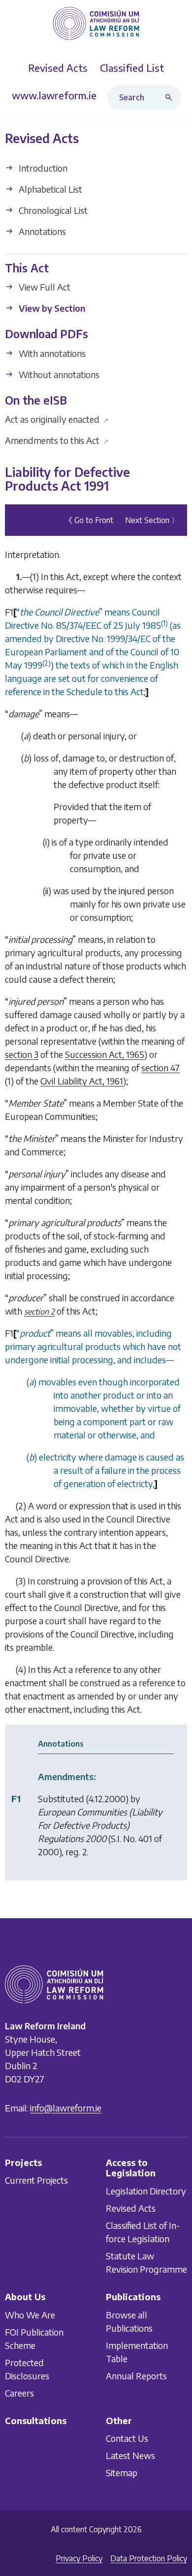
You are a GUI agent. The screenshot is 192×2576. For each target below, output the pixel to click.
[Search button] (171, 97)
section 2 (39, 1312)
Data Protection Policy (149, 2558)
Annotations (41, 231)
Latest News (130, 2455)
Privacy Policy (79, 2558)
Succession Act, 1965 (105, 1054)
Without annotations (58, 374)
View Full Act (44, 287)
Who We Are (30, 2315)
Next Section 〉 (152, 520)
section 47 (160, 1068)
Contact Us (127, 2438)
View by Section (51, 308)
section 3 (22, 1054)
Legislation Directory (146, 2191)
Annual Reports (136, 2376)
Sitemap (122, 2473)
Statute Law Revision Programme (146, 2262)
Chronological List (52, 210)
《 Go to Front (89, 520)
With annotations (51, 353)
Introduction (42, 168)
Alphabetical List (49, 189)
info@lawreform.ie (66, 2108)
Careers (19, 2393)
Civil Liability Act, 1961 (82, 1081)
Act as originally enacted (57, 419)
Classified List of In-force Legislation (143, 2232)
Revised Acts (131, 2208)
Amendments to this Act (57, 440)
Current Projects (36, 2180)
